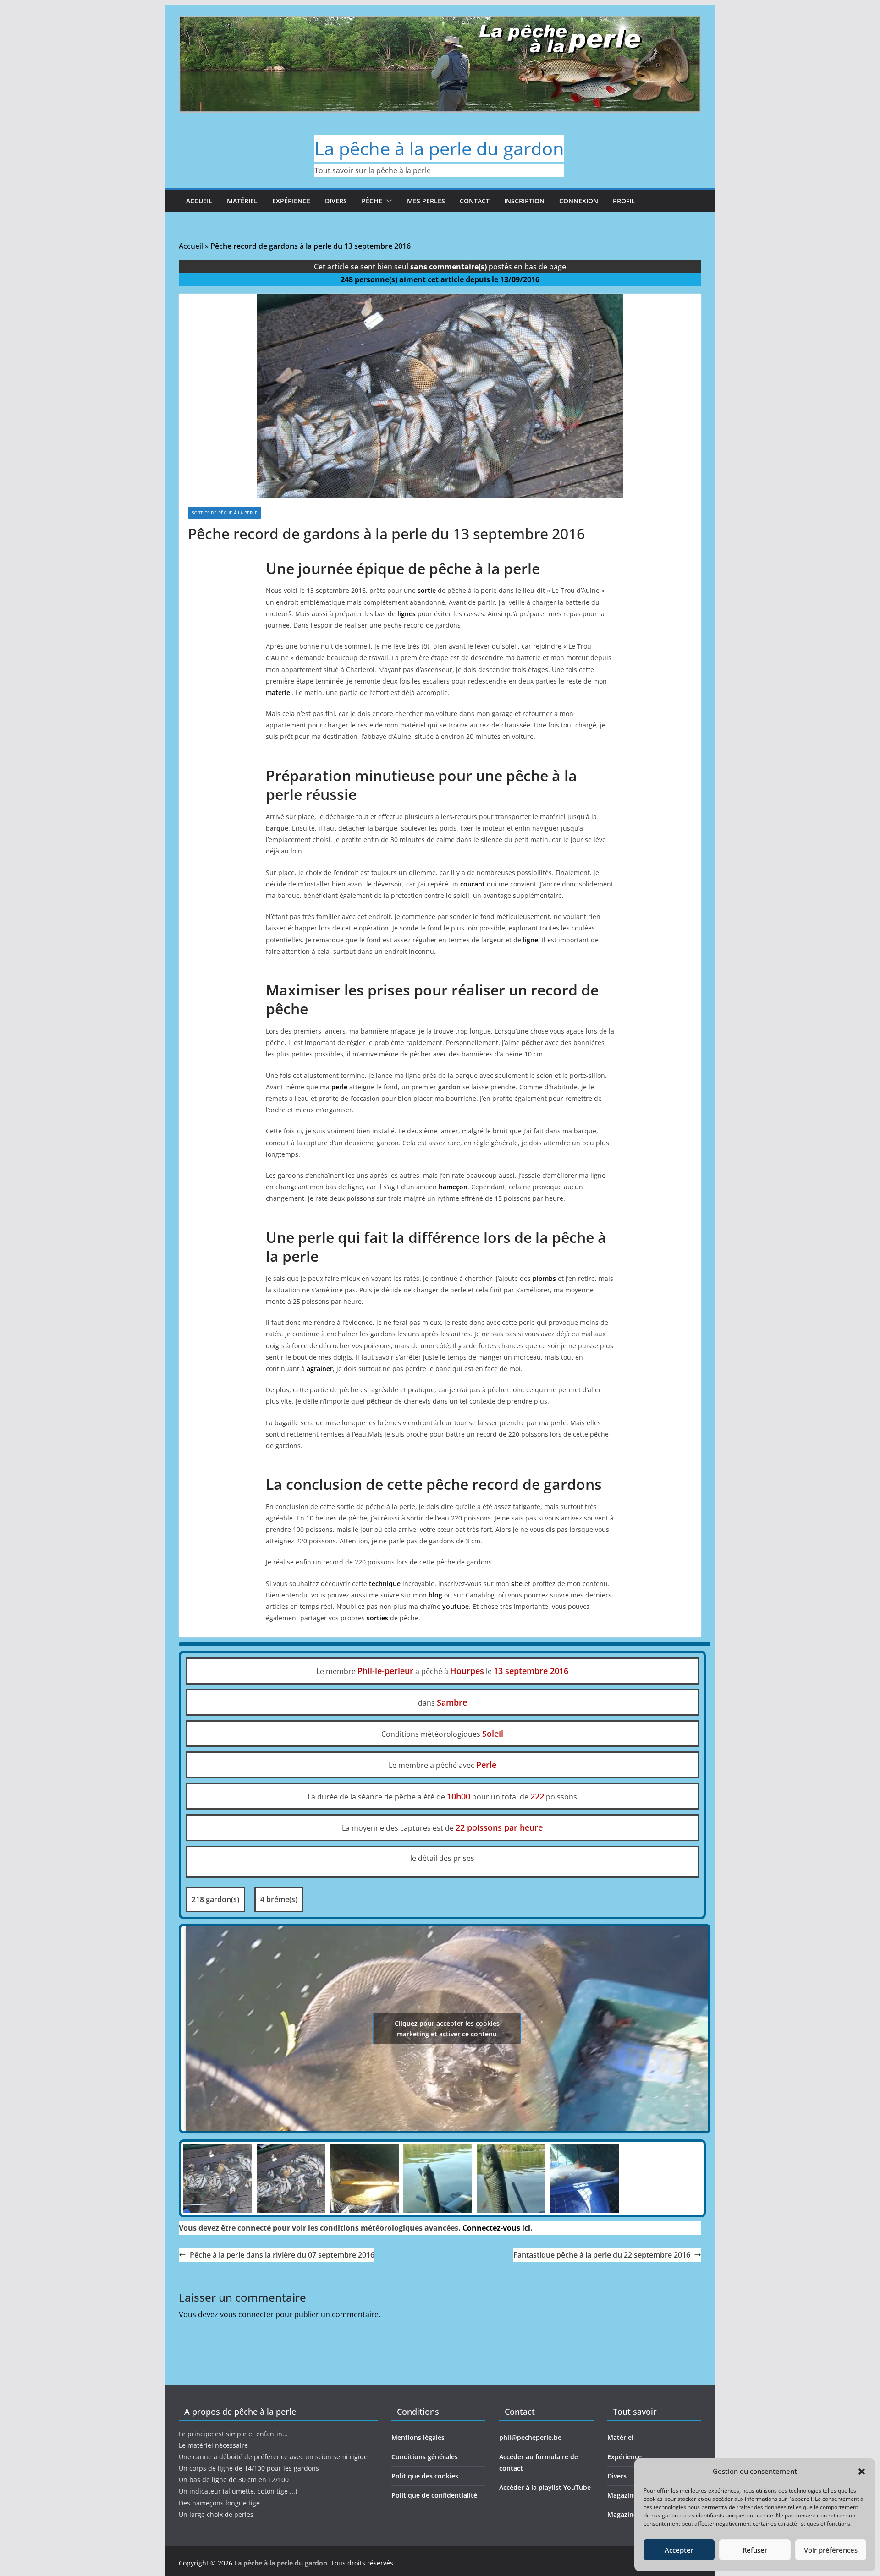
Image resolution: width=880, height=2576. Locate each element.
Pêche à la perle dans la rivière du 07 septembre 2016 (282, 2255)
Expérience (291, 201)
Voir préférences (831, 2550)
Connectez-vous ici (496, 2228)
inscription (524, 201)
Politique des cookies (425, 2476)
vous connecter (247, 2314)
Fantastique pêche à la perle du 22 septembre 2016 (602, 2255)
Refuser (755, 2550)
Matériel (242, 201)
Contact (475, 201)
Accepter (679, 2550)
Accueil (199, 201)
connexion (579, 201)
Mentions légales (418, 2437)
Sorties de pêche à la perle (225, 513)
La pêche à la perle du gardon (439, 148)
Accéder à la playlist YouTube (545, 2487)
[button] (862, 2472)
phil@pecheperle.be (530, 2437)
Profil (624, 201)
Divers (336, 201)
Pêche (372, 201)
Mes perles (426, 201)
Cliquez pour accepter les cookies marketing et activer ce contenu (447, 2029)
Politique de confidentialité (434, 2495)
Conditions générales (425, 2457)
